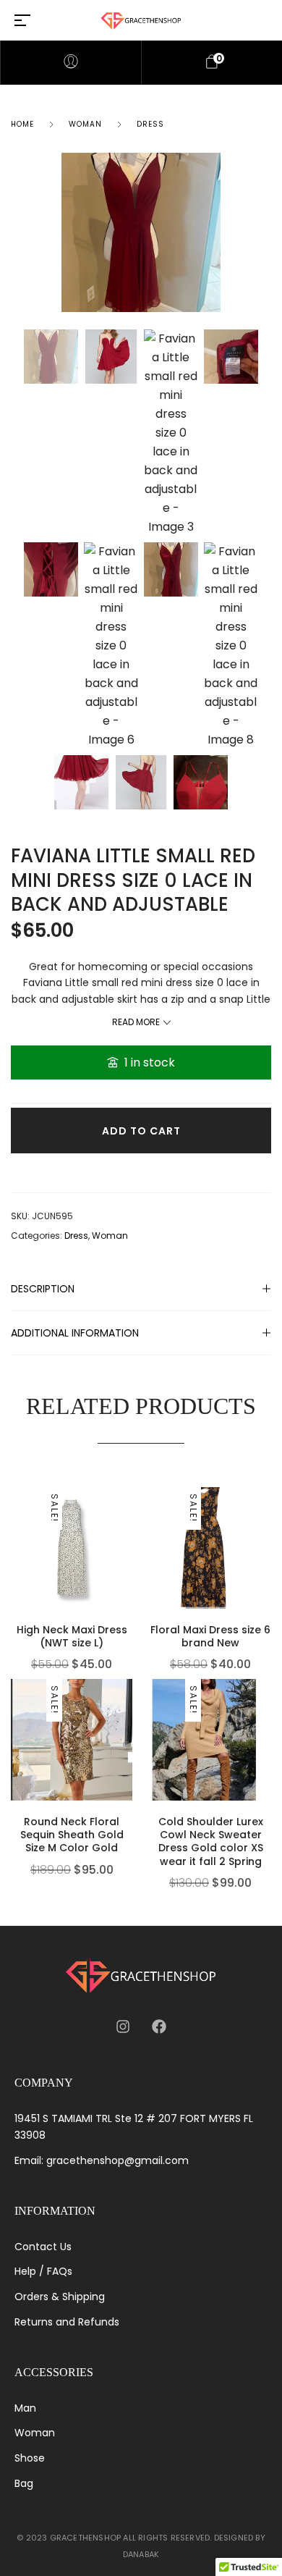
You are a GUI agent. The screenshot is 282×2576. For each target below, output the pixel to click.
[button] (129, 1547)
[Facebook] (159, 2026)
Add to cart (141, 1131)
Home (22, 124)
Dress (150, 124)
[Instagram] (123, 2026)
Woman (85, 124)
